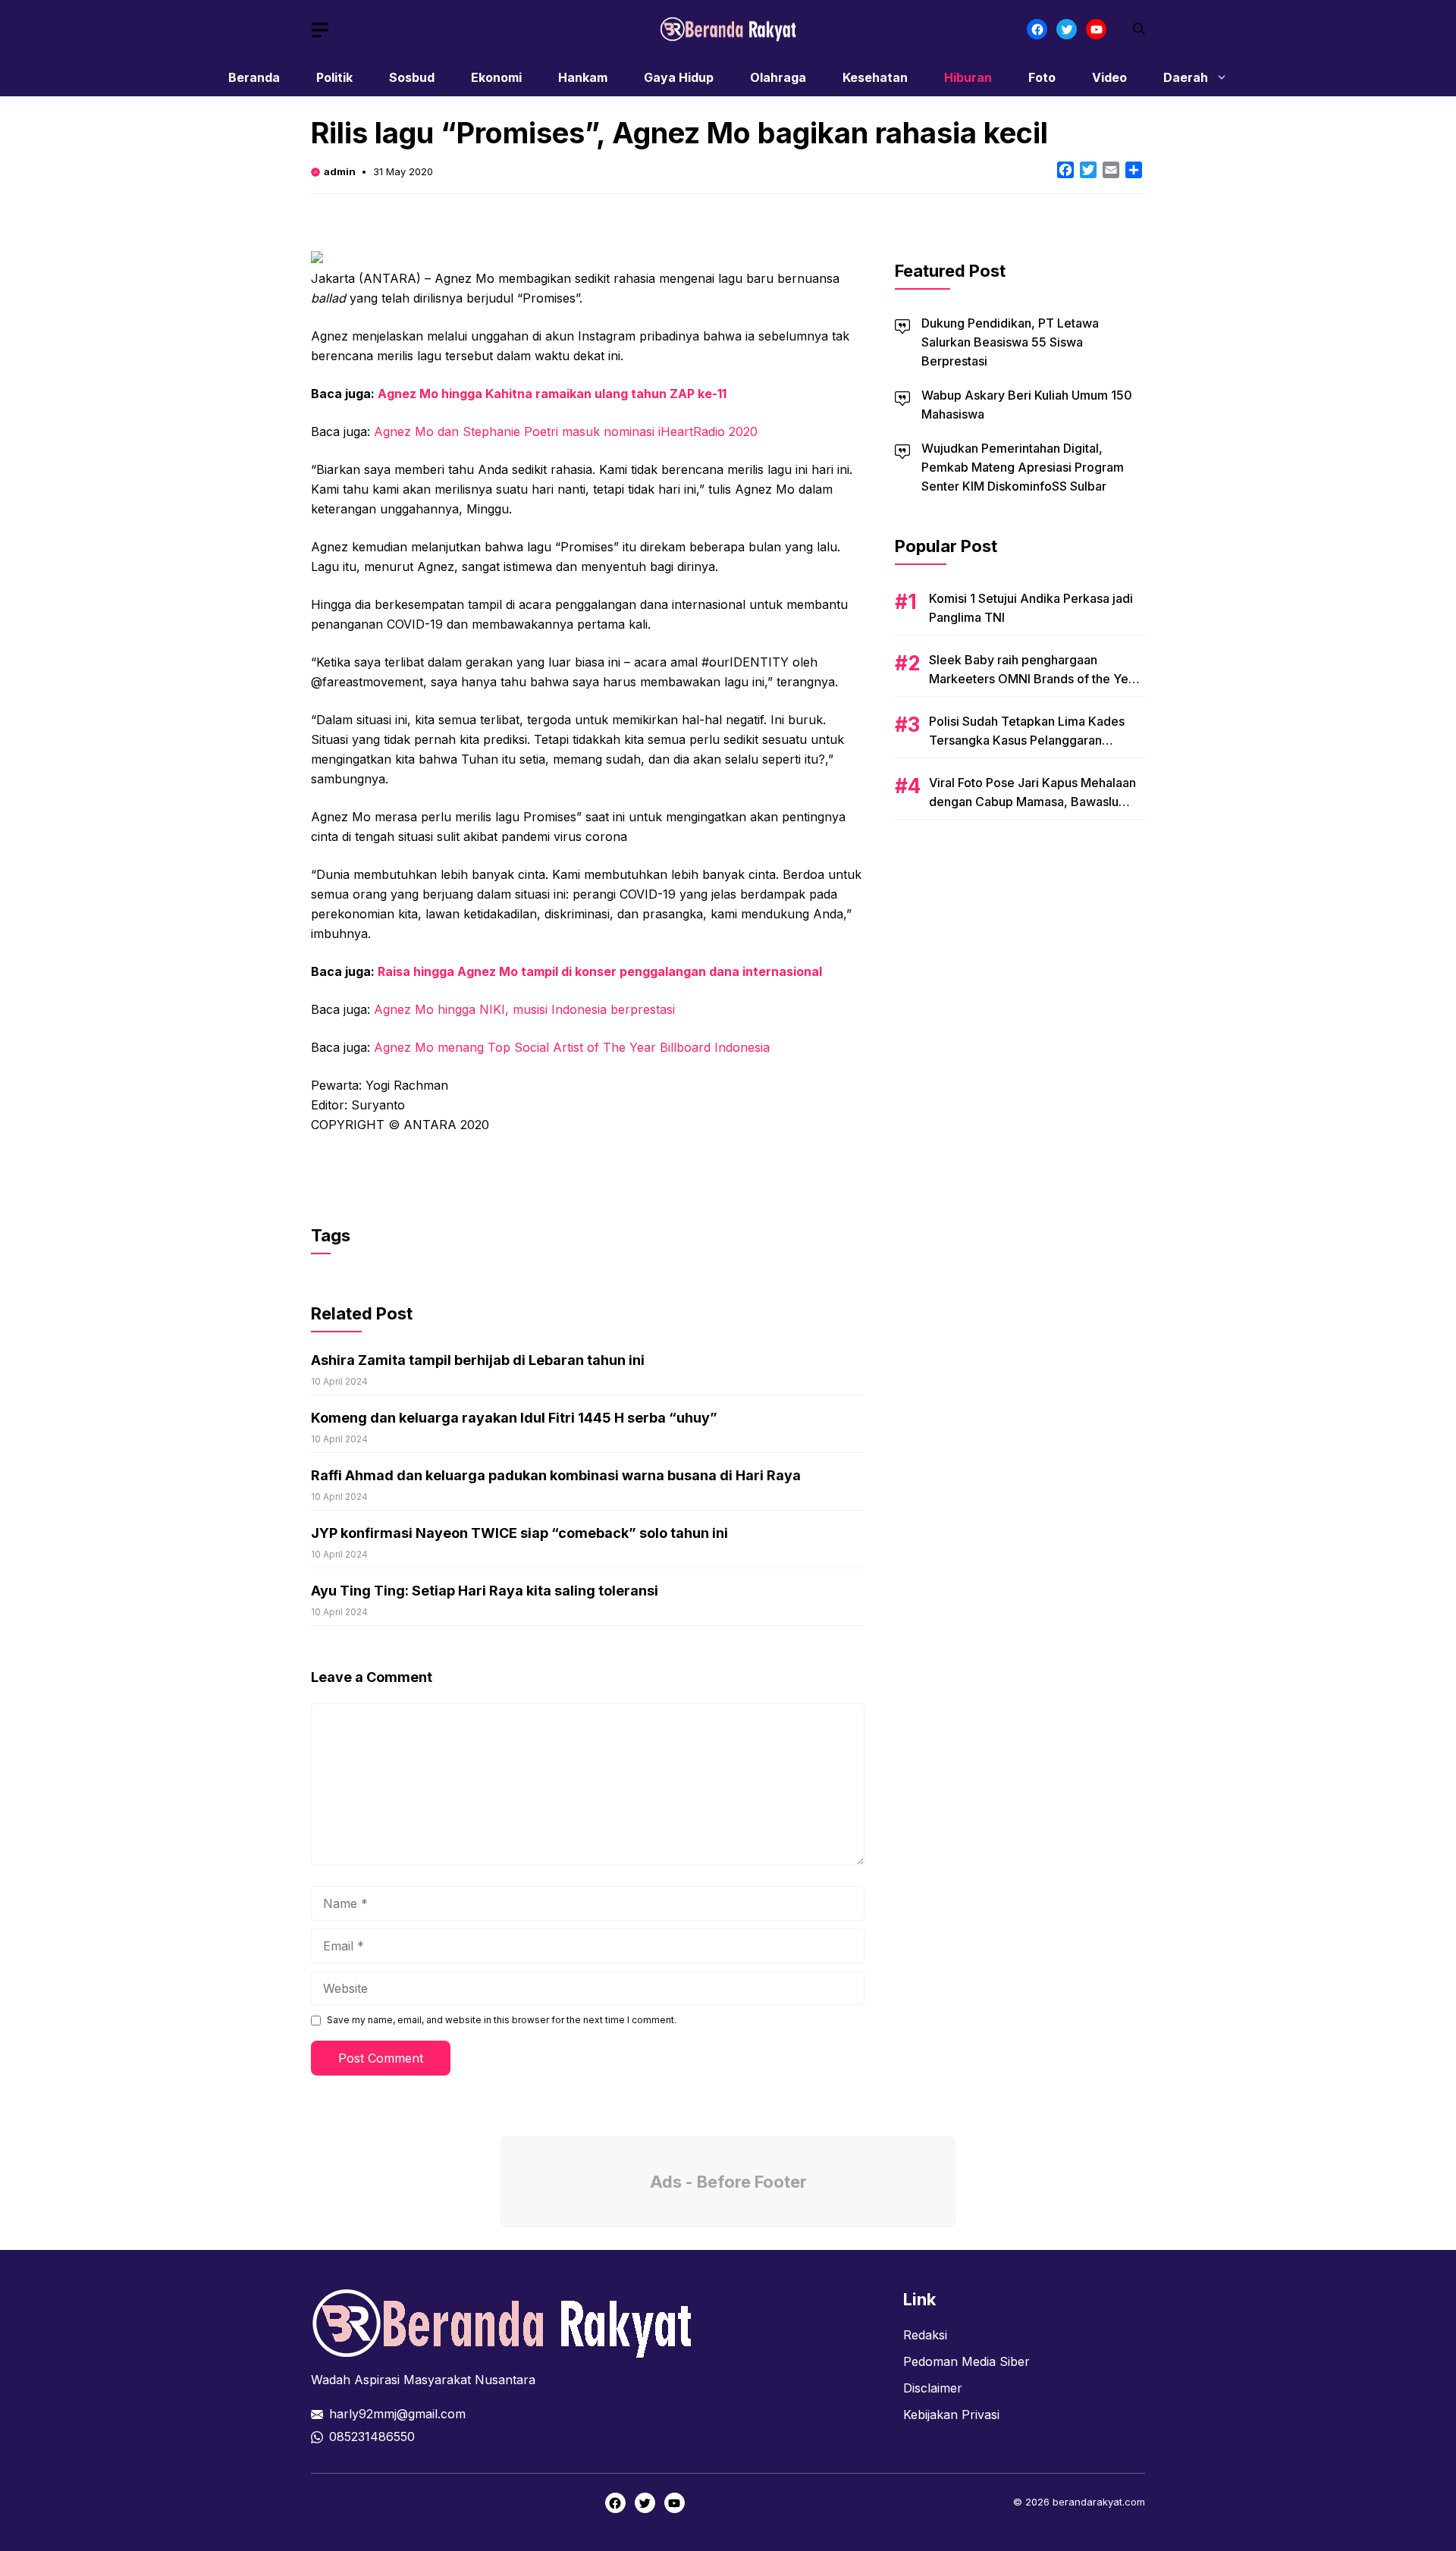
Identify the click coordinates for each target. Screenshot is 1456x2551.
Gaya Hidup (679, 77)
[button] (1139, 29)
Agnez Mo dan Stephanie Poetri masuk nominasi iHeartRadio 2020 (566, 431)
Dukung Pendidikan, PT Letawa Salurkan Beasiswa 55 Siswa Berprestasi (1010, 342)
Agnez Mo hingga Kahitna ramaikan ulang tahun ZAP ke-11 (552, 394)
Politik (334, 77)
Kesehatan (875, 77)
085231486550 (372, 2436)
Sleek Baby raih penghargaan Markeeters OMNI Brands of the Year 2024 (1034, 679)
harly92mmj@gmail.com (397, 2414)
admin (340, 171)
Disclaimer (933, 2388)
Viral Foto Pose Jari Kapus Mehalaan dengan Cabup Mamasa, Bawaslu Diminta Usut (1032, 802)
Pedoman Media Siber (966, 2361)
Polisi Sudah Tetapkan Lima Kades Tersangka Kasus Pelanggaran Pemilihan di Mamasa (1027, 740)
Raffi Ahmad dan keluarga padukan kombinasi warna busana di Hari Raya (556, 1475)
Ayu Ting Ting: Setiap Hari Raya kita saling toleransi (485, 1591)
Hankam (583, 77)
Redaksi (925, 2335)
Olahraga (778, 77)
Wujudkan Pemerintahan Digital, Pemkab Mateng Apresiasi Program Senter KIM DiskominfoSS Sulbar (1023, 467)
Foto (1042, 77)
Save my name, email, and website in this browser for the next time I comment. (502, 2020)
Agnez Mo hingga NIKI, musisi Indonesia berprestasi (524, 1009)
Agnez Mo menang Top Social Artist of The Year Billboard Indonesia (572, 1047)
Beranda (254, 77)
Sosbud (412, 77)
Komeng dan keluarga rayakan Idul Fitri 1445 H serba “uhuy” (514, 1418)
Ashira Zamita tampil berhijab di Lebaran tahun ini (478, 1360)
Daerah (1186, 77)
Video (1109, 77)
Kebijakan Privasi (951, 2415)
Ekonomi (496, 77)
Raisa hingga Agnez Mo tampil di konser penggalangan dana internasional (600, 971)
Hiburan (968, 77)
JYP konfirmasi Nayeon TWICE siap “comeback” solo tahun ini (519, 1533)
